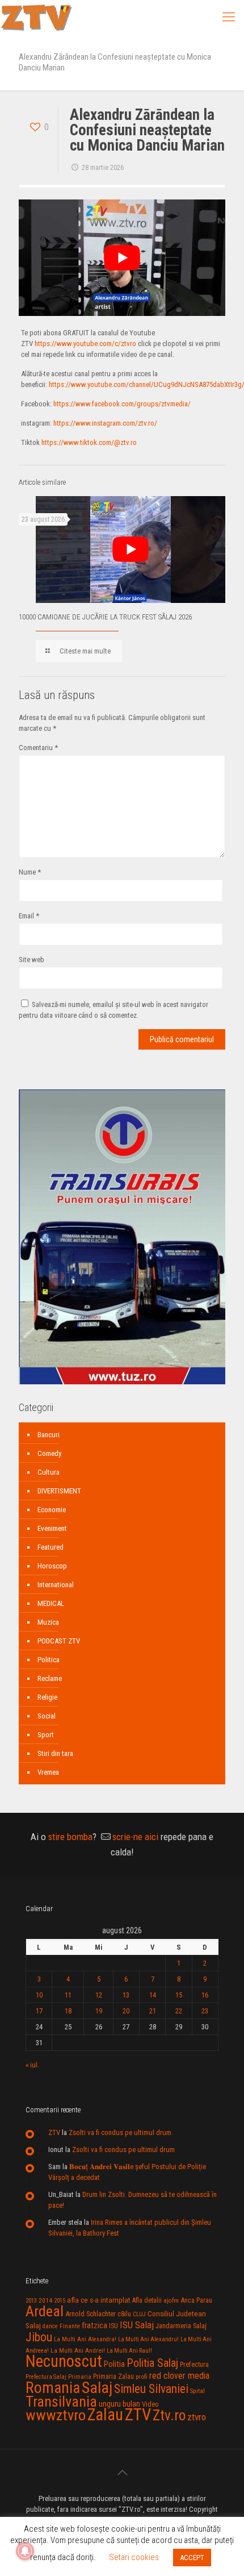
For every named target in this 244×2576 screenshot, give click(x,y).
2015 (60, 2301)
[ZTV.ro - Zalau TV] (36, 17)
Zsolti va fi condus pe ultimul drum (120, 2132)
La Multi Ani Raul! (129, 2351)
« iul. (32, 2065)
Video (150, 2404)
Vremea (48, 1772)
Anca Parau (196, 2300)
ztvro (197, 2417)
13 (126, 1995)
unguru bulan (119, 2404)
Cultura (49, 1472)
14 (153, 1995)
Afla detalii (147, 2300)
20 (126, 2011)
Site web (31, 960)
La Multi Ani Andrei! (78, 2350)
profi (142, 2377)
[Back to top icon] (122, 2473)
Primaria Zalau (113, 2377)
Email (29, 916)
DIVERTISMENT (59, 1491)
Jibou (39, 2337)
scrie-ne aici (135, 1837)
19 (99, 2011)
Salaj (97, 2388)
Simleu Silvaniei (151, 2389)
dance (50, 2326)
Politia (114, 2364)
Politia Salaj (152, 2363)
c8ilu (124, 2314)
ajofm (171, 2301)
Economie (52, 1510)
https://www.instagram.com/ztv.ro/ (105, 423)
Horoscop (52, 1566)
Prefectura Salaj (46, 2377)
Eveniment (52, 1528)
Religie (47, 1697)
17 (39, 2011)
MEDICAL (51, 1603)
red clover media (179, 2376)
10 (39, 1995)
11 (68, 1995)
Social (47, 1716)
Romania (53, 2388)
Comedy (49, 1453)
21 (153, 2011)
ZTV (54, 2132)
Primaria (80, 2377)
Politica (49, 1660)
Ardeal (45, 2311)
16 (205, 1995)
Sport (46, 1735)
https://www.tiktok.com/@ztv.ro (89, 442)
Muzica (48, 1622)
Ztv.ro (169, 2415)
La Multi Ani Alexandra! (85, 2339)
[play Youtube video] (122, 258)
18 (68, 2011)
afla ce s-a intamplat (99, 2300)
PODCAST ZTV (59, 1641)
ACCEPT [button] (192, 2558)
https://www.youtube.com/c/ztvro (85, 344)
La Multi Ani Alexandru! (148, 2339)
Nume (30, 872)
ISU (113, 2326)
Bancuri (49, 1435)
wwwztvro (56, 2415)
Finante (70, 2326)
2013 (31, 2301)
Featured (51, 1547)
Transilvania (61, 2402)
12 (99, 1995)
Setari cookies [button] (134, 2557)
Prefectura (194, 2365)
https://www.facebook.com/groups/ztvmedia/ (122, 404)
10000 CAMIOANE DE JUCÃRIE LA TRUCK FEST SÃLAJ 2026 (105, 617)
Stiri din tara (55, 1753)
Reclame (50, 1678)
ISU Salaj (137, 2325)
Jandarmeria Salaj (181, 2326)
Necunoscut (64, 2361)
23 (205, 2011)
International (56, 1585)
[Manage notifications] (25, 2551)
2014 (45, 2300)
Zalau (105, 2415)
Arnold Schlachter (91, 2314)
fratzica (94, 2325)
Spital (197, 2391)
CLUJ (139, 2314)
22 (179, 2011)
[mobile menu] (229, 17)
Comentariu (38, 748)
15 (179, 1995)
